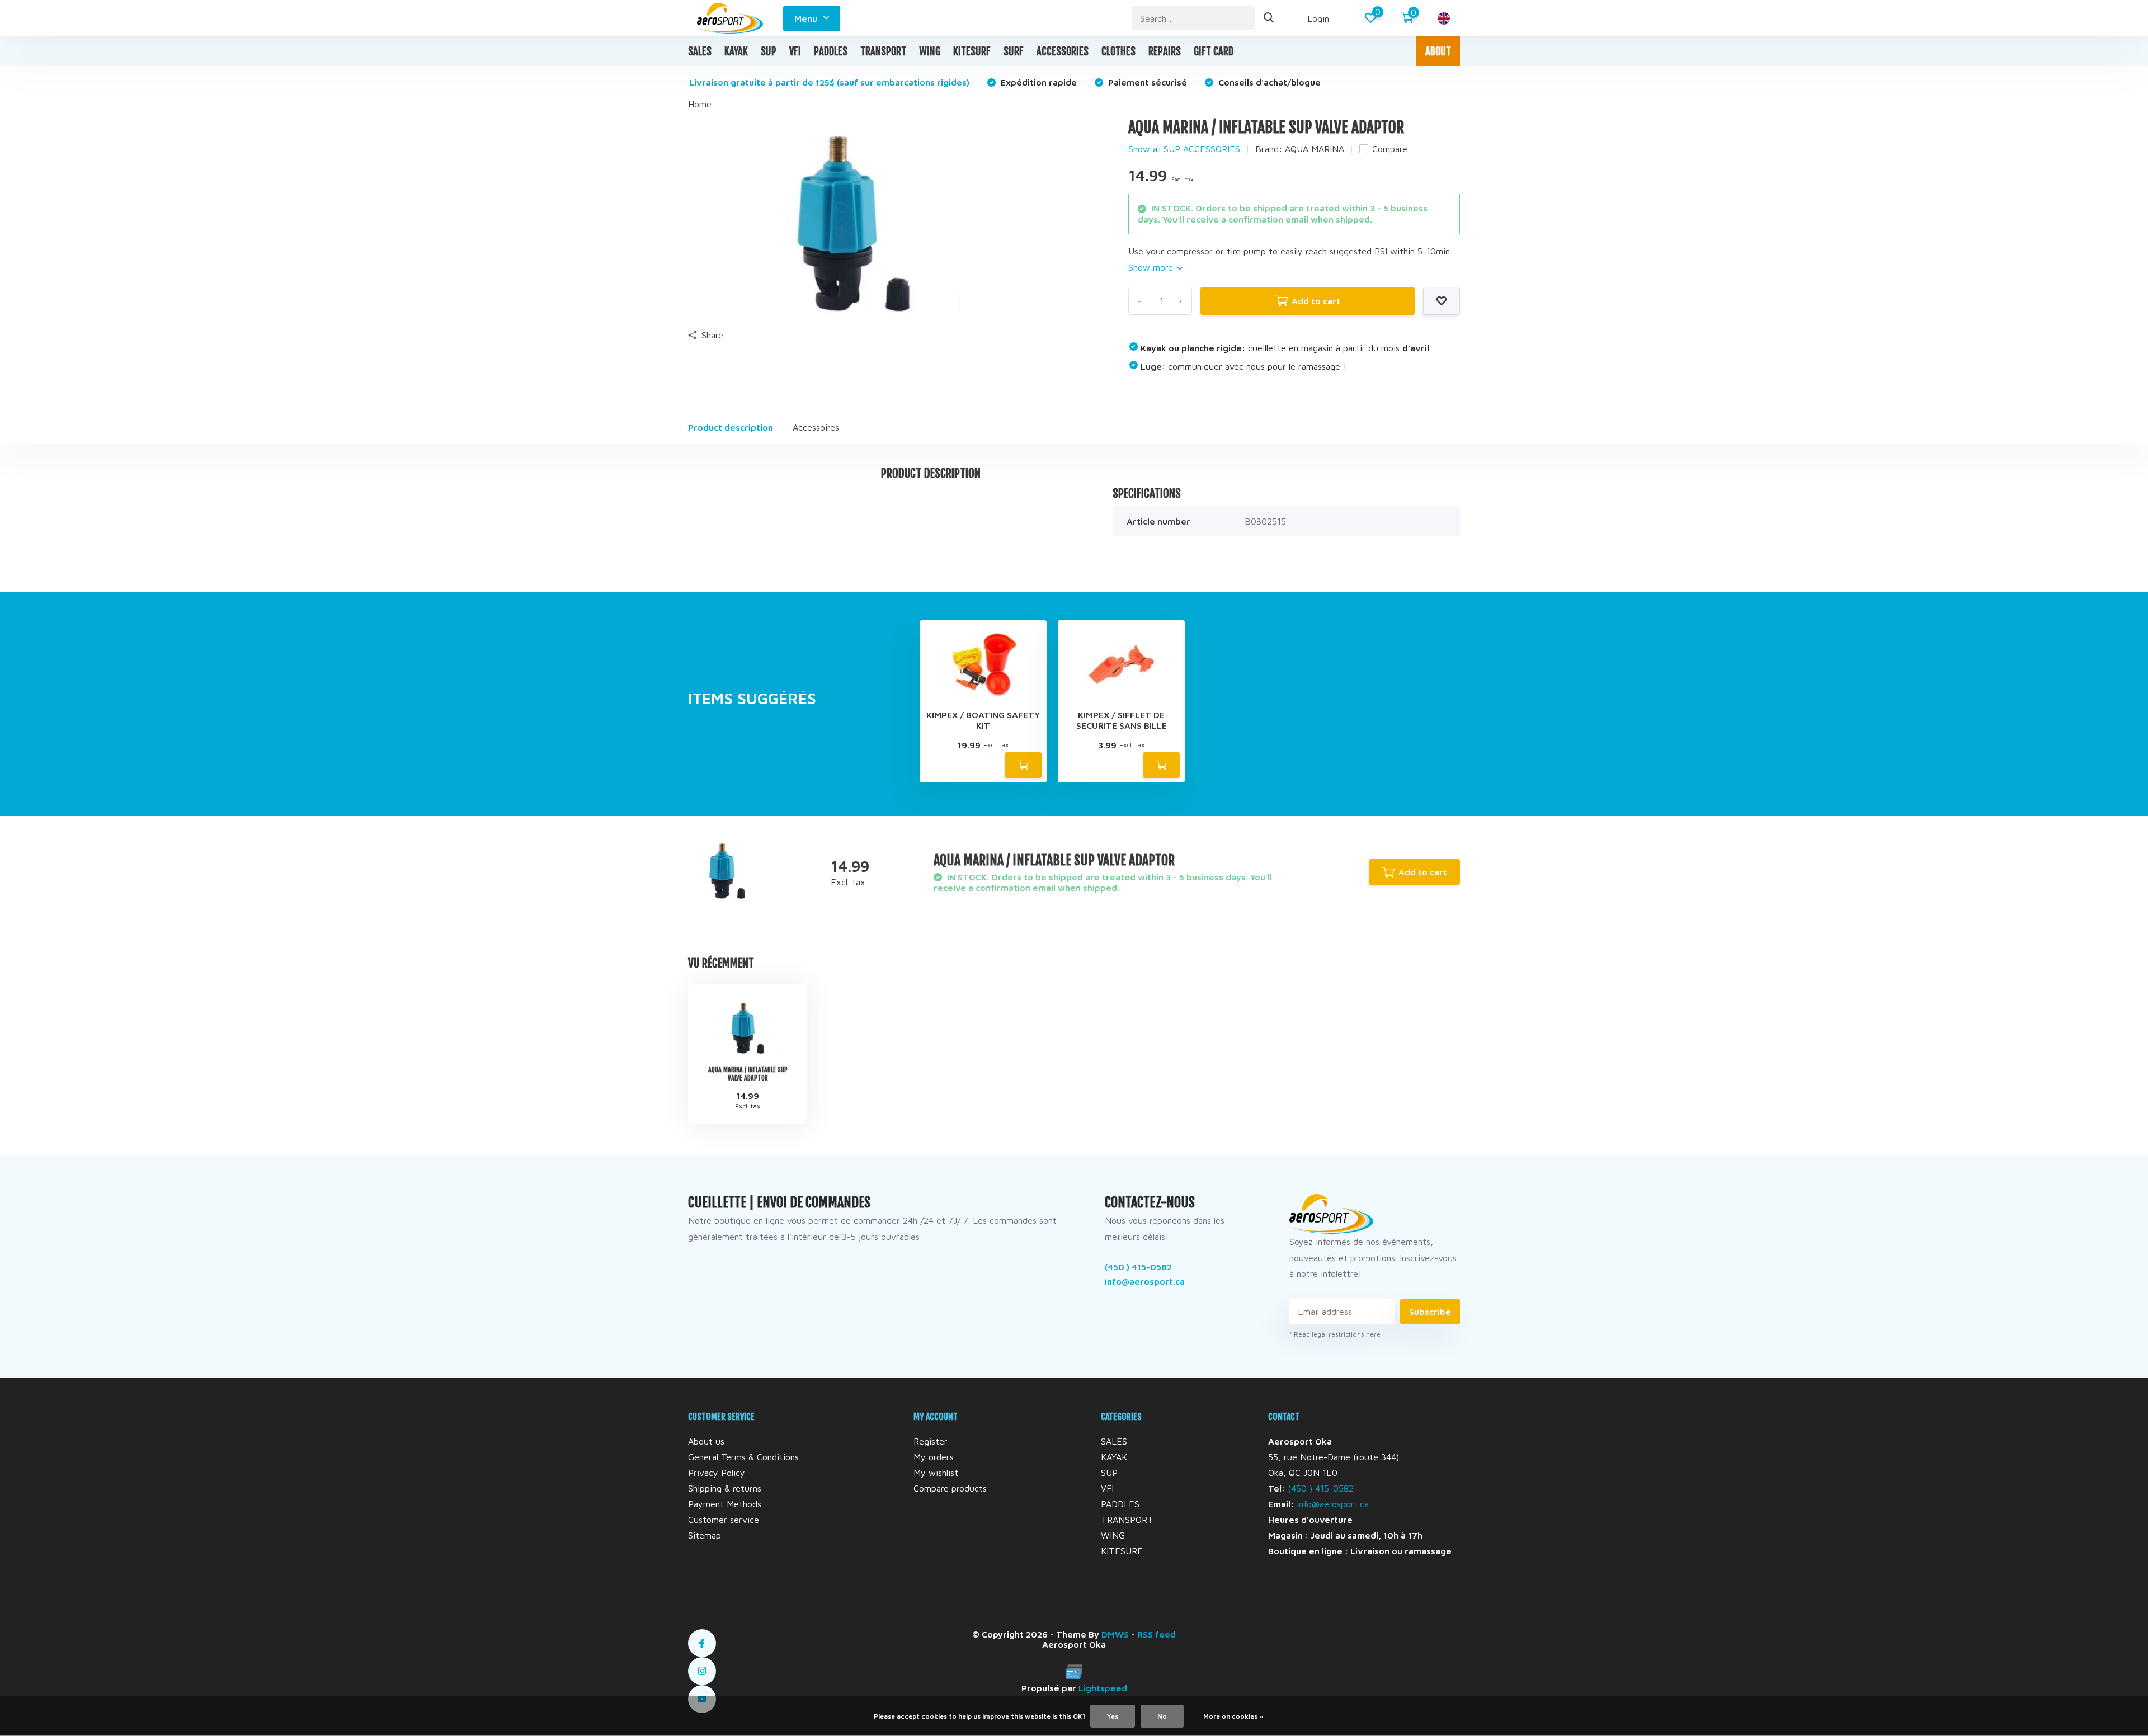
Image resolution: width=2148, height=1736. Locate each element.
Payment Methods (725, 1504)
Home (700, 104)
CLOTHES (1118, 51)
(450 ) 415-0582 (1138, 1267)
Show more (1152, 267)
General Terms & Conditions (743, 1457)
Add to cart (1316, 301)
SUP (769, 51)
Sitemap (705, 1535)
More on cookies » (1233, 1716)
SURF (1014, 51)
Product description (731, 427)
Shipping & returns (725, 1488)
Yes (1113, 1716)
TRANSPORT (883, 51)
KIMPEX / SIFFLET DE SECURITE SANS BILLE (1122, 720)
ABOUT (1438, 51)
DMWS (1115, 1634)
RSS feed (1157, 1634)
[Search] (1269, 18)
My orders (934, 1457)
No (1162, 1716)
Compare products (950, 1488)
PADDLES (831, 51)
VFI (795, 51)
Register (931, 1441)
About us (706, 1441)
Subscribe (1430, 1312)
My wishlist (936, 1473)
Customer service (724, 1520)
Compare (1390, 149)
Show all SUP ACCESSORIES (1184, 149)
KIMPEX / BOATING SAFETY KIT (983, 720)
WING (930, 51)
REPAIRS (1165, 51)
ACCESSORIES (1063, 51)
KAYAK (736, 51)
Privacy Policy (717, 1473)
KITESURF (972, 51)
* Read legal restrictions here (1335, 1334)
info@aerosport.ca (1145, 1281)
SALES (700, 51)
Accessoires (816, 427)
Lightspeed (1103, 1688)
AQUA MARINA (1315, 149)
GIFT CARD (1214, 51)
